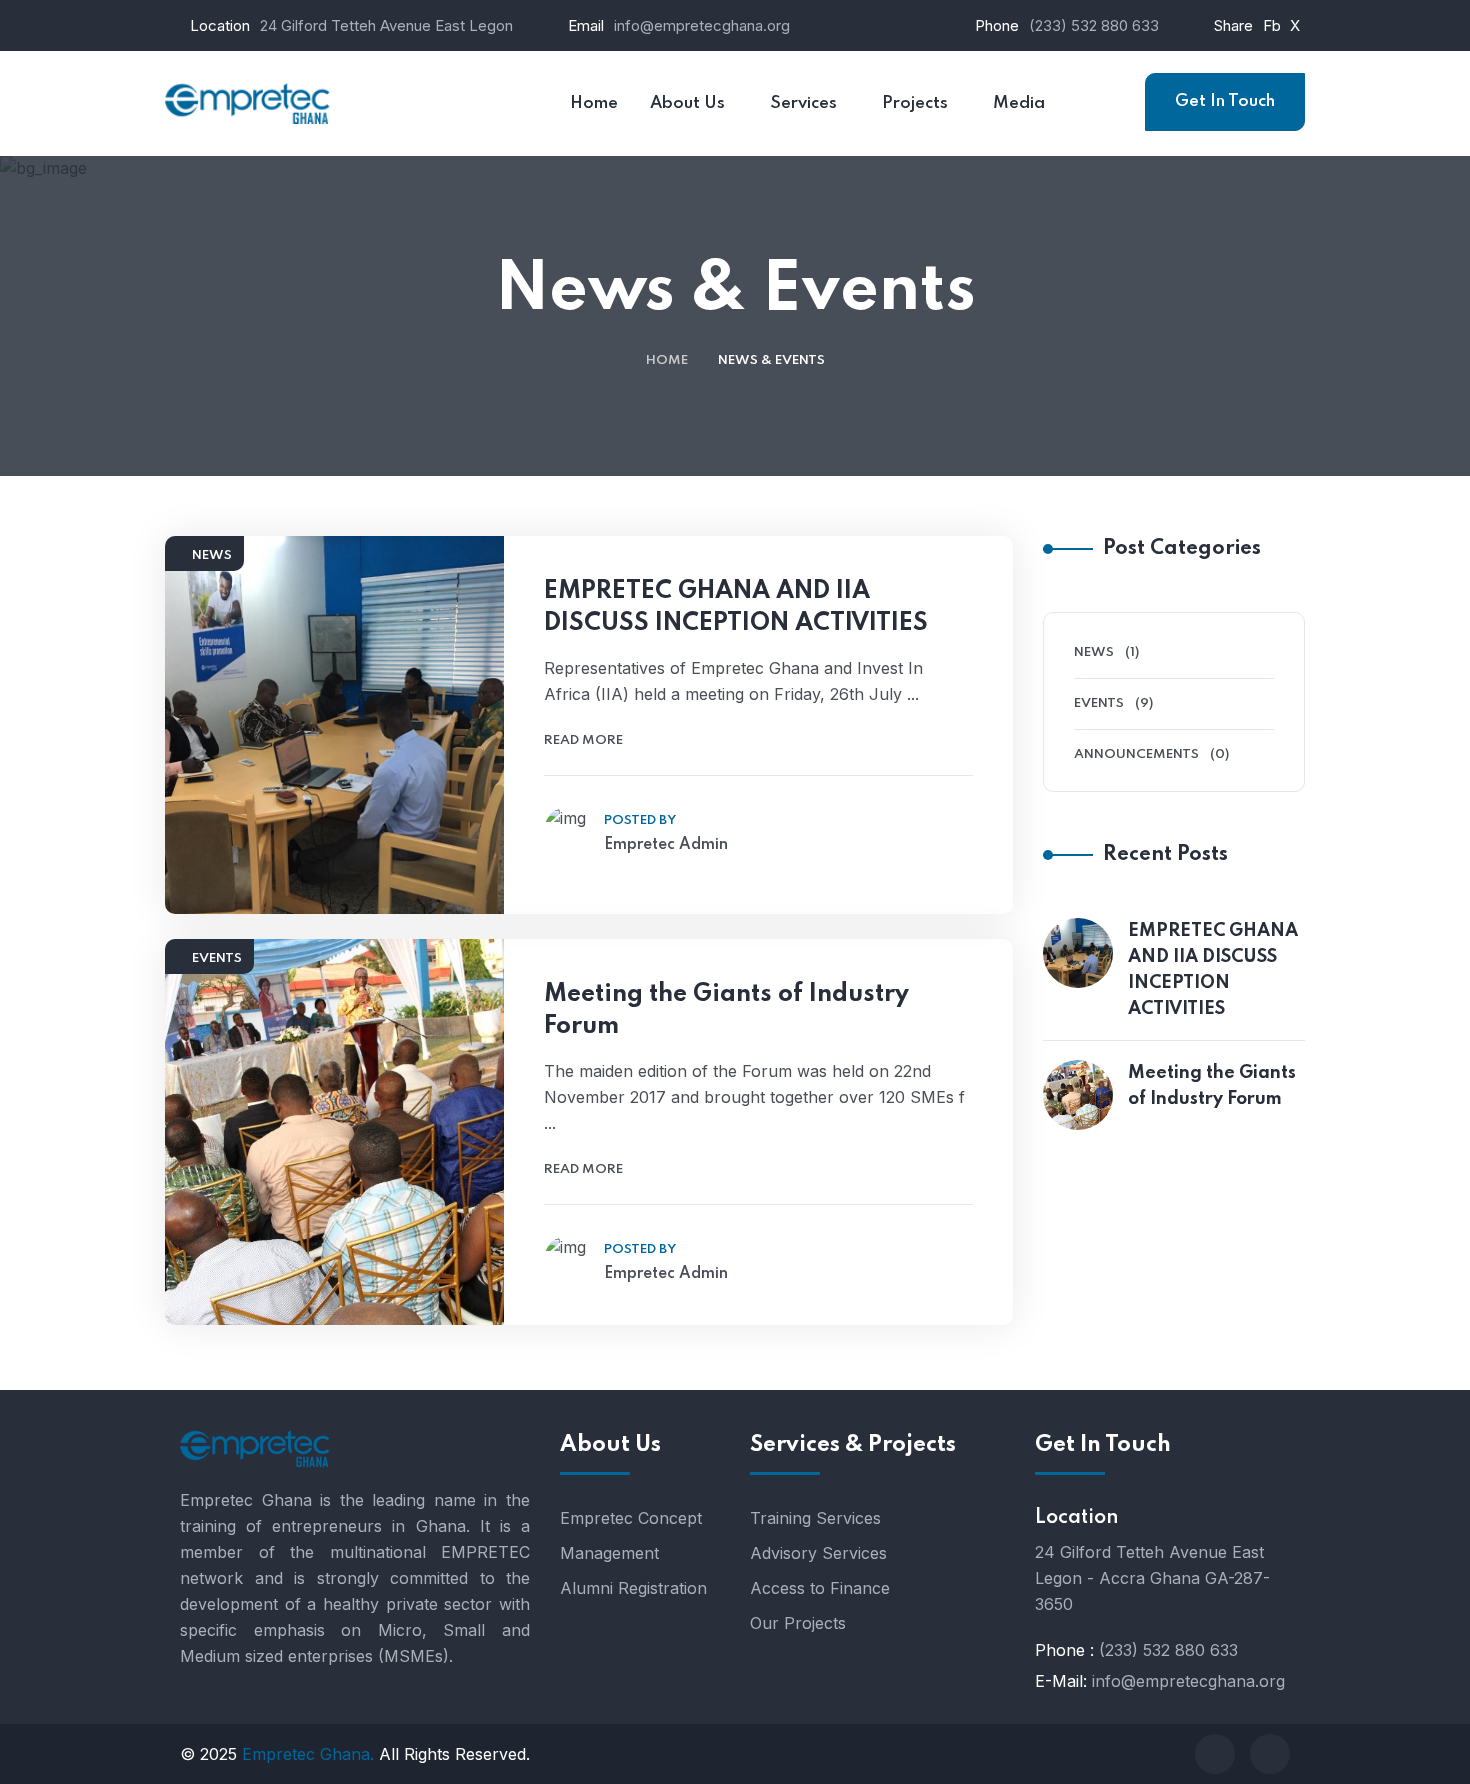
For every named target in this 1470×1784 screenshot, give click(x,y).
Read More (583, 740)
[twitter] (1270, 1754)
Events (217, 958)
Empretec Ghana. (308, 1754)
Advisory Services (818, 1553)
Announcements (1136, 754)
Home (667, 360)
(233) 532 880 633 (1094, 25)
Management (609, 1553)
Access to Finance (820, 1588)
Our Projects (798, 1623)
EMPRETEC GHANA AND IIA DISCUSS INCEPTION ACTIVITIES (736, 607)
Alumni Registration (633, 1588)
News (212, 555)
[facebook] (1215, 1754)
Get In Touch (1225, 101)
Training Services (815, 1518)
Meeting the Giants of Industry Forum (726, 1010)
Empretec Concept (631, 1518)
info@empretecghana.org (702, 25)
